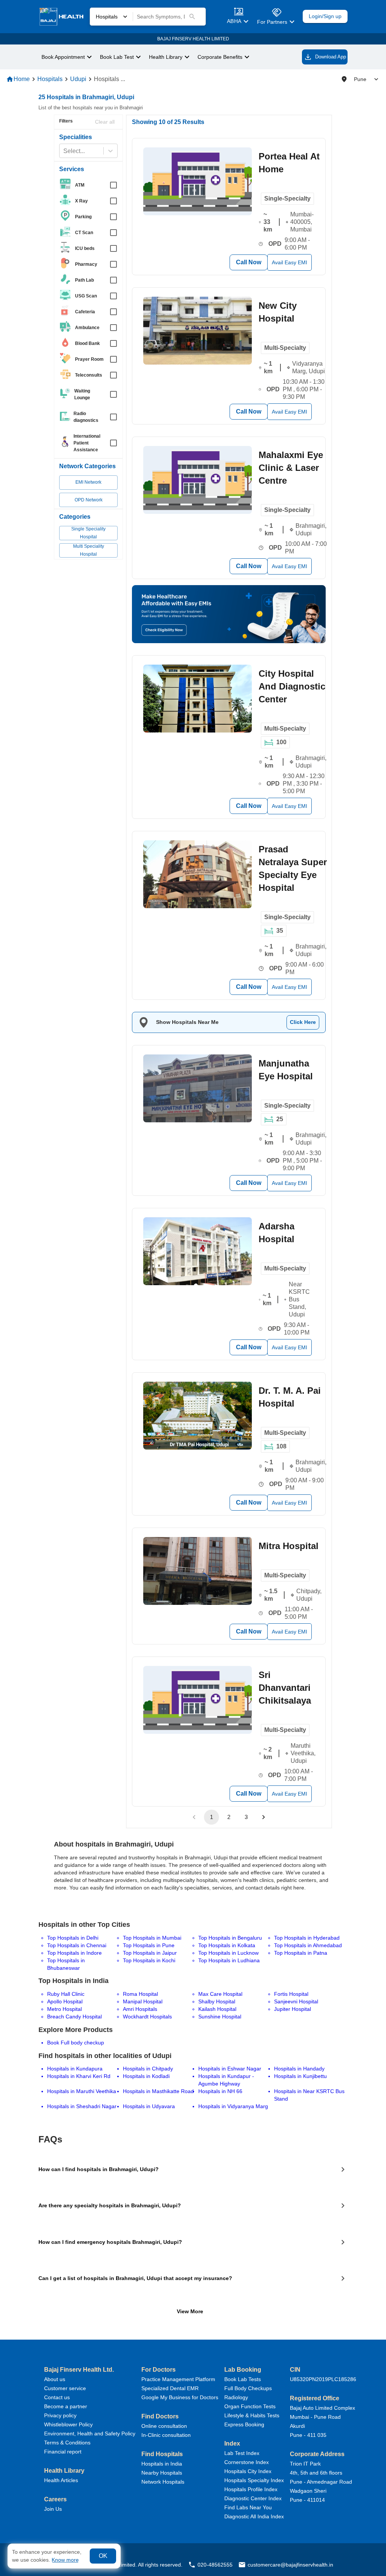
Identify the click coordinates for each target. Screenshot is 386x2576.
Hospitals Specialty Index (254, 2480)
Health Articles (61, 2480)
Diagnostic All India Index (254, 2516)
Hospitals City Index (248, 2471)
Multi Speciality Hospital (89, 550)
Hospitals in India (162, 2464)
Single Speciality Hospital (88, 533)
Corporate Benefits (220, 57)
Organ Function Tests (250, 2406)
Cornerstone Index (247, 2462)
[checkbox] (91, 185)
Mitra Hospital (289, 1546)
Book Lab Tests (243, 2379)
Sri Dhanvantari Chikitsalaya (285, 1688)
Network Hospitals (163, 2482)
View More (190, 2311)
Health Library (166, 57)
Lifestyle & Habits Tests (252, 2415)
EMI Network (88, 482)
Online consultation (164, 2426)
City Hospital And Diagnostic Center (292, 686)
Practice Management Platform (178, 2379)
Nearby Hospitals (162, 2473)
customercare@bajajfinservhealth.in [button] (290, 2565)
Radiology (236, 2397)
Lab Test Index (242, 2453)
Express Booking (244, 2424)
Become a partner (66, 2406)
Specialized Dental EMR (170, 2388)
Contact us (57, 2397)
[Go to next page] (263, 1817)
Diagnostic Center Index (253, 2498)
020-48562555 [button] (215, 2565)
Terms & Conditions (67, 2443)
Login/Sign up (325, 16)
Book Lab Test (117, 57)
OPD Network (89, 500)
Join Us (53, 2509)
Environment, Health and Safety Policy (90, 2433)
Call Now (249, 262)
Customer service (65, 2388)
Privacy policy (60, 2415)
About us (55, 2379)
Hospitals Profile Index (251, 2489)
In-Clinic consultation (166, 2435)
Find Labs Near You (248, 2507)
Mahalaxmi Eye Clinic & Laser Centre (291, 468)
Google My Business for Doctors (180, 2397)
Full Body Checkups (248, 2388)
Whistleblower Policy (68, 2424)
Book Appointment (63, 57)
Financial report (63, 2452)
